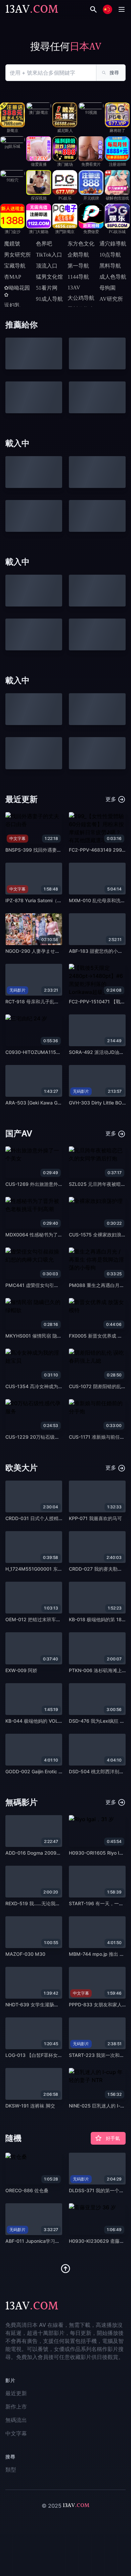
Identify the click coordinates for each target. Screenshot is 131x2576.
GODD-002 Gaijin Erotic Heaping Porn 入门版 (55, 1771)
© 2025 (52, 2506)
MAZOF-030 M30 (25, 1954)
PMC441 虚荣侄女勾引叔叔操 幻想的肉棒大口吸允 (59, 1285)
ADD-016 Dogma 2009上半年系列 (43, 1853)
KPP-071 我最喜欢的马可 (95, 1518)
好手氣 (113, 2138)
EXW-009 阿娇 (21, 1670)
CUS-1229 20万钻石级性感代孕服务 (44, 1437)
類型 (11, 2470)
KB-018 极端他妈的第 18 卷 (98, 1619)
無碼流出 (16, 2420)
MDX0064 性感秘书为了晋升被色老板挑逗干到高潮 (60, 1235)
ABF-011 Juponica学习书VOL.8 (39, 2241)
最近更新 (16, 2393)
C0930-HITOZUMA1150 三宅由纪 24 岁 (49, 1052)
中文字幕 (16, 2433)
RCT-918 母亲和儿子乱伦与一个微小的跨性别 (53, 1001)
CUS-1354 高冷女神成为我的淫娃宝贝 (46, 1386)
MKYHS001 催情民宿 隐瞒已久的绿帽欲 (48, 1336)
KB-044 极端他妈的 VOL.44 (35, 1721)
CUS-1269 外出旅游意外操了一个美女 (46, 1184)
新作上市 (16, 2407)
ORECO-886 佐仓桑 (27, 2190)
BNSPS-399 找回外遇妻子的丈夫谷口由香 (50, 850)
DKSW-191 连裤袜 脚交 (30, 2106)
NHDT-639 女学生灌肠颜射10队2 (41, 2005)
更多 (112, 799)
